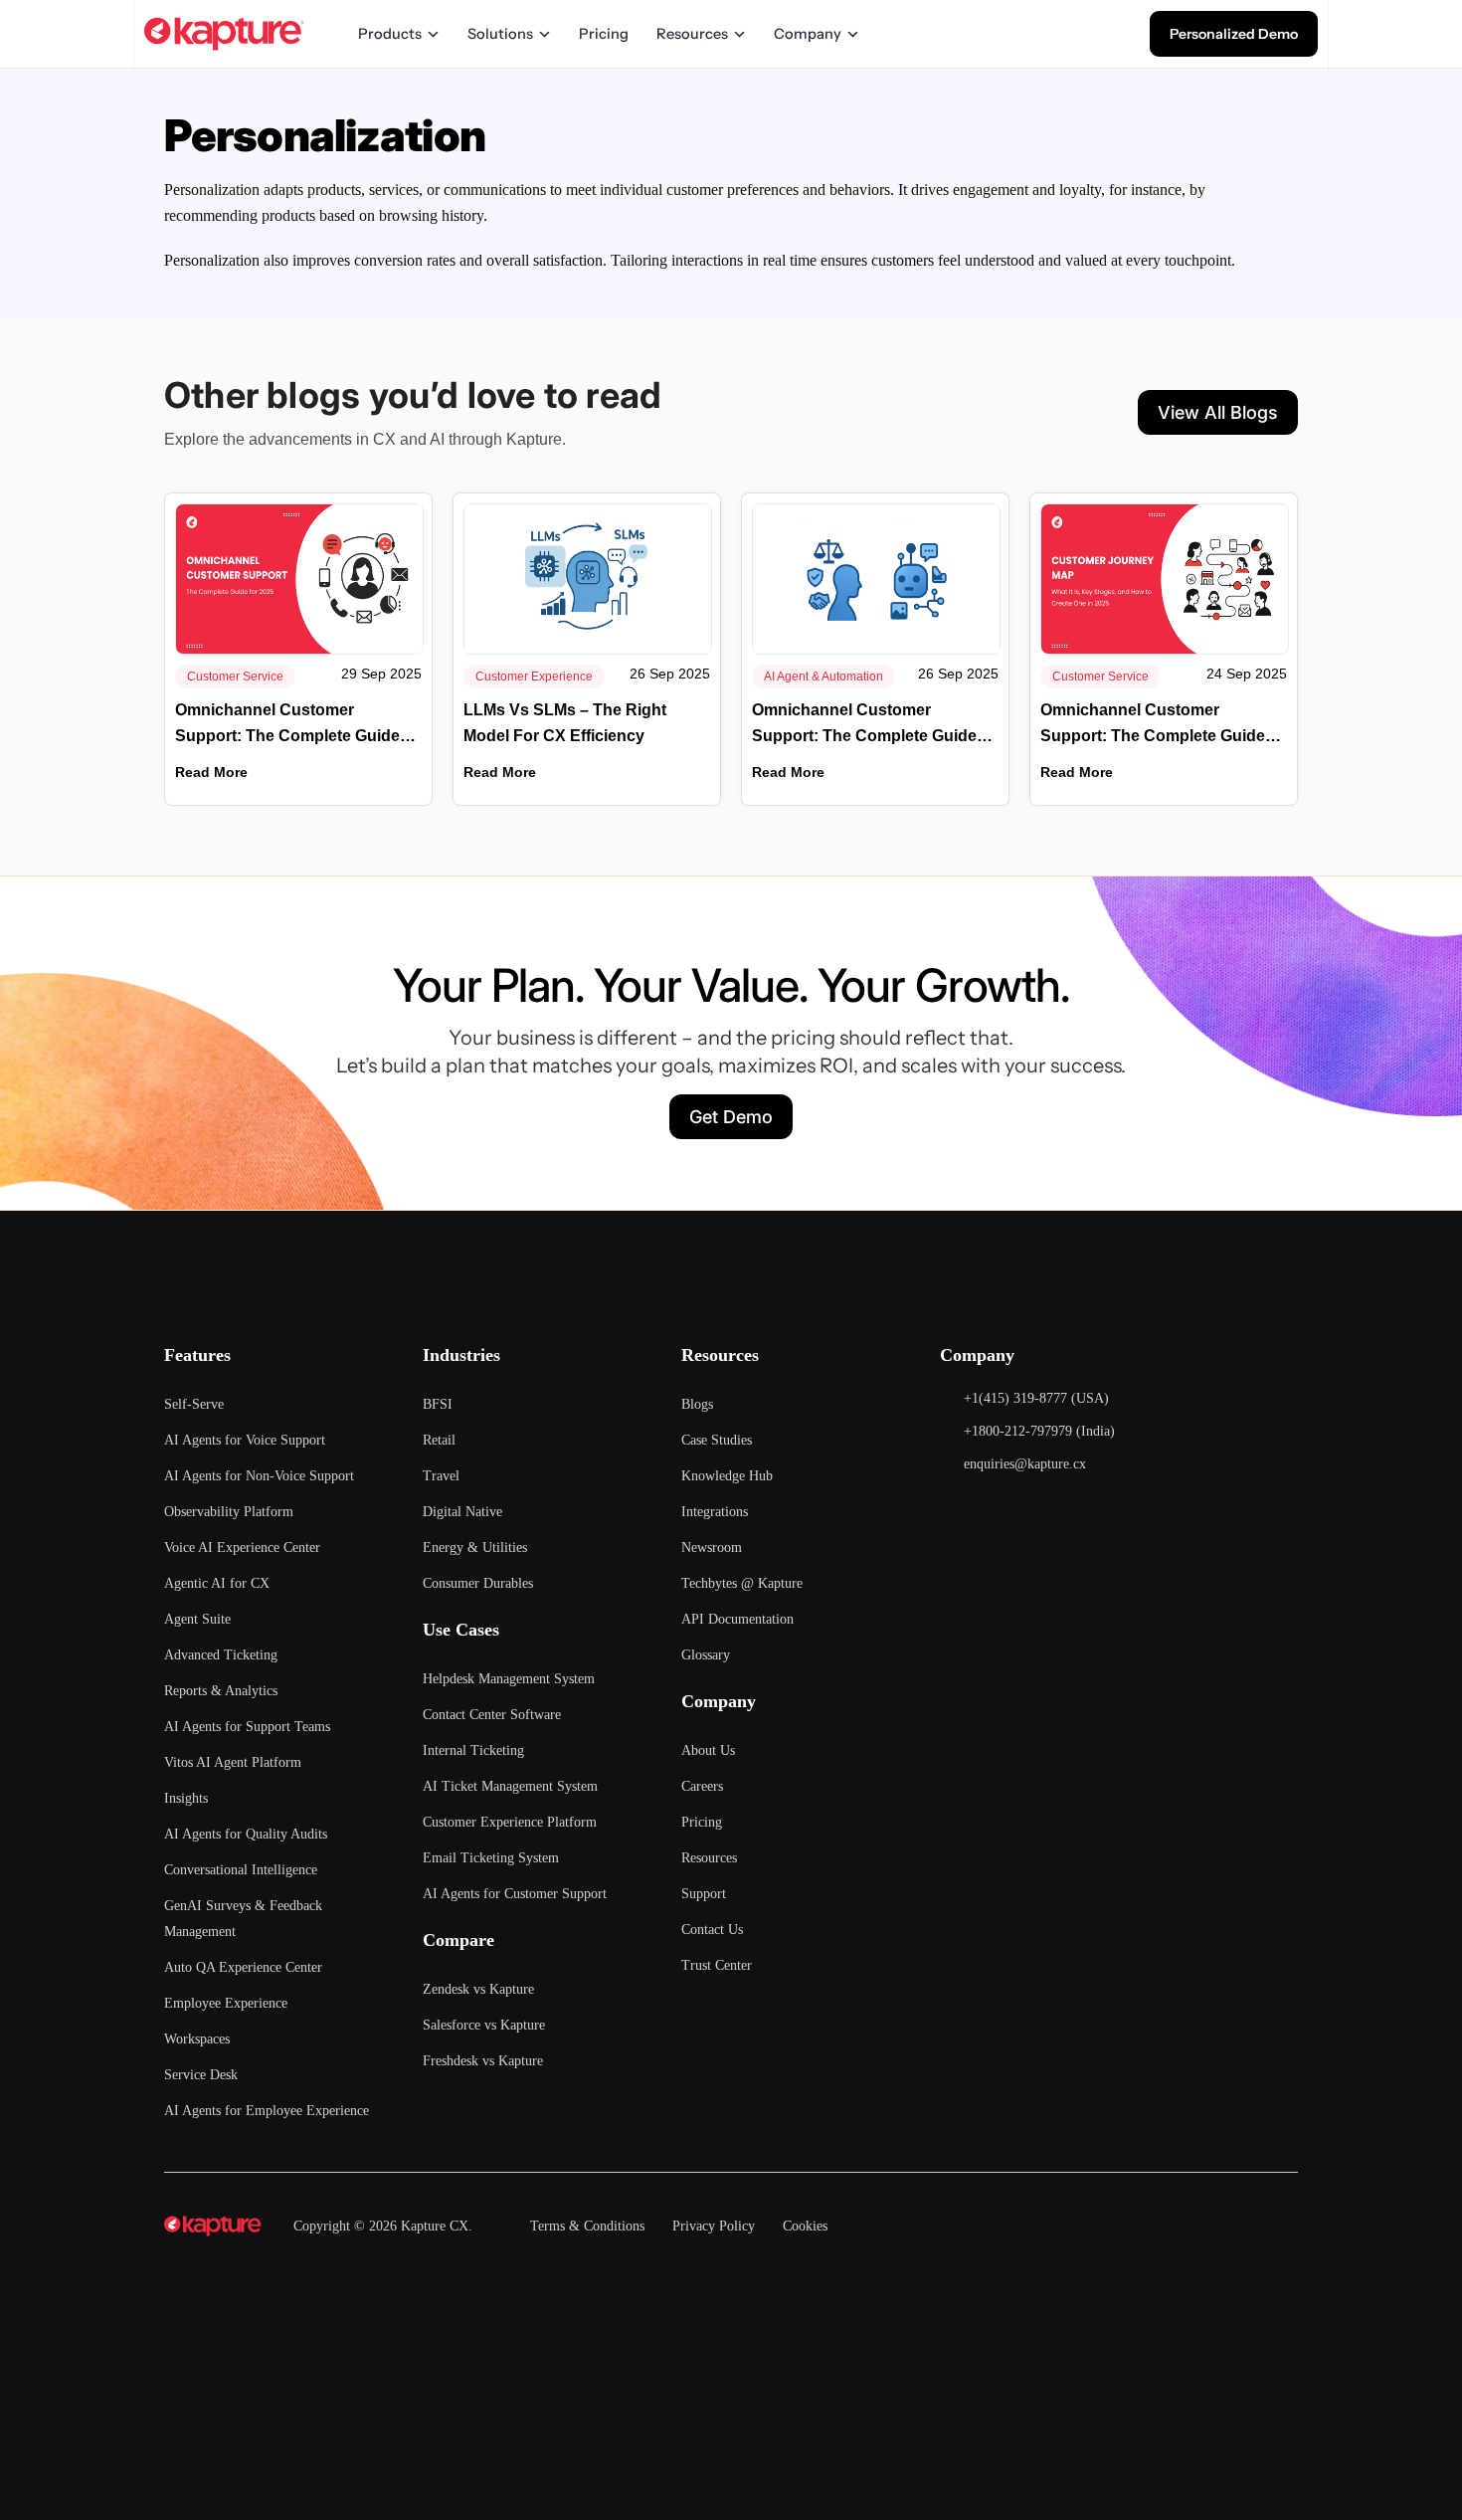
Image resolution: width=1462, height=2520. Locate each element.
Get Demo (731, 1117)
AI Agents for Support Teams (247, 1727)
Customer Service (235, 677)
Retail (439, 1440)
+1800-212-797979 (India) (1039, 1431)
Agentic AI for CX (217, 1583)
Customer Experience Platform (510, 1822)
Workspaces (197, 2039)
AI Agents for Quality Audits (246, 1834)
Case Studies (717, 1440)
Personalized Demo (1234, 34)
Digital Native (462, 1512)
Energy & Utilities (475, 1548)
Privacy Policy (714, 2226)
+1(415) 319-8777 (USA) (1036, 1398)
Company (808, 34)
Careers (702, 1786)
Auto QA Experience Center (243, 1967)
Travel (441, 1476)
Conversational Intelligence (241, 1870)
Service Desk (201, 2075)
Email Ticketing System (491, 1858)
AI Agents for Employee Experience (267, 2111)
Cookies (805, 2226)
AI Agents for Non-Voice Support (259, 1476)
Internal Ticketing (473, 1750)
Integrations (715, 1512)
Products (390, 34)
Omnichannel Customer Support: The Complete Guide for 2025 (287, 725)
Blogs (697, 1404)
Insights (186, 1798)
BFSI (438, 1404)
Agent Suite (197, 1619)
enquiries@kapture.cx (1025, 1464)
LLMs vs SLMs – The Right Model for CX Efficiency (565, 723)
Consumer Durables (478, 1583)
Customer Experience (534, 677)
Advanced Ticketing (221, 1655)
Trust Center (717, 1965)
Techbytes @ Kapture (742, 1583)
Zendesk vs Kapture (478, 1989)
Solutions (500, 34)
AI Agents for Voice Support (245, 1440)
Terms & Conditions (587, 2226)
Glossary (706, 1655)
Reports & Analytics (221, 1691)
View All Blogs (1218, 412)
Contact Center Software (492, 1715)
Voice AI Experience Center (242, 1548)
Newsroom (712, 1548)
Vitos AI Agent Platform (233, 1762)
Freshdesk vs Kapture (483, 2061)
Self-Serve (194, 1404)
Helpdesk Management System (509, 1679)
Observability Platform (229, 1512)
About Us (708, 1750)
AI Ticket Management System (510, 1786)
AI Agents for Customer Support (515, 1894)
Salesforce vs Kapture (484, 2025)
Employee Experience (226, 2003)
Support (704, 1894)
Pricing (604, 34)
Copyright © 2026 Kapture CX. (383, 2226)
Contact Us (712, 1930)
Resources (692, 34)
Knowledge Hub (727, 1476)
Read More (211, 772)
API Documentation (737, 1619)
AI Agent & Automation (823, 677)
